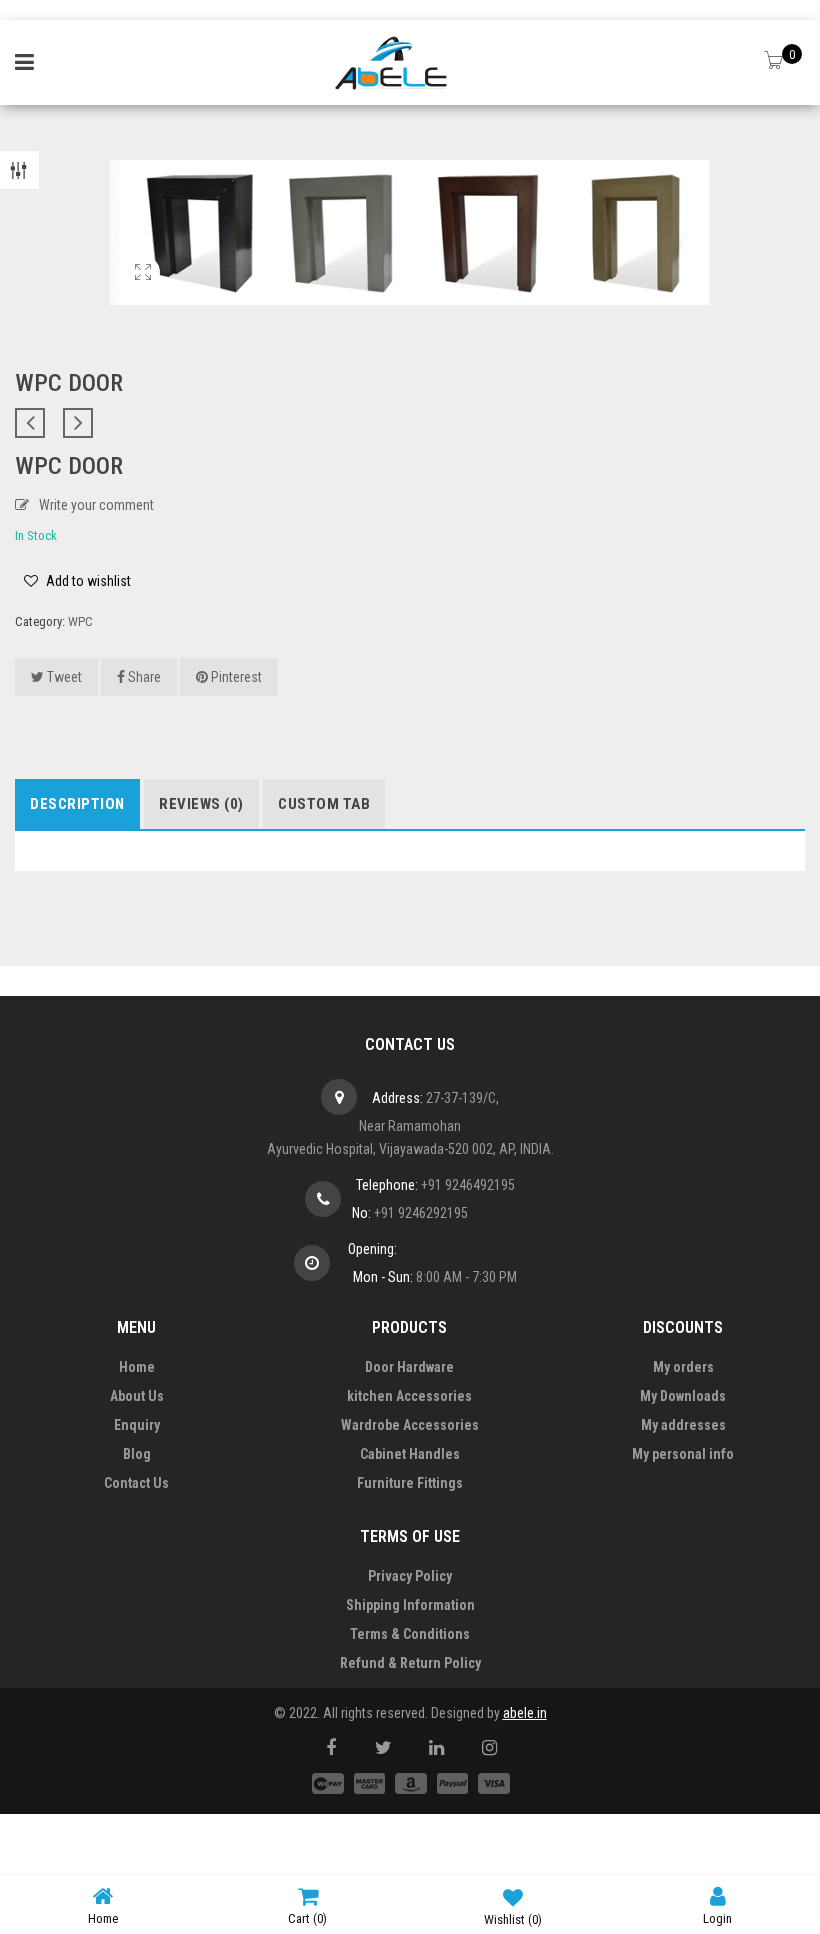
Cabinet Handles (410, 1454)
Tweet (63, 677)
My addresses (683, 1425)
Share (143, 677)
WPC (80, 621)
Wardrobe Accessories (410, 1425)
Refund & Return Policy (410, 1663)
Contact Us (136, 1483)
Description (77, 804)
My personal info (683, 1454)
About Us (137, 1396)
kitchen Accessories (409, 1396)
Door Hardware (409, 1367)
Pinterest (235, 677)
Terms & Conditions (410, 1634)
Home (137, 1367)
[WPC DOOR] (142, 283)
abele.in (525, 1713)
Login (717, 1918)
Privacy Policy (410, 1576)
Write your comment (96, 505)
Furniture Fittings (410, 1483)
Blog (137, 1454)
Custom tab (324, 804)
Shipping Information (410, 1605)
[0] (775, 62)
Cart (307, 1918)
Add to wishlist (87, 581)
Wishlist (513, 1919)
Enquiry (137, 1425)
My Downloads (683, 1396)
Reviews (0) (201, 804)
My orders (683, 1367)
